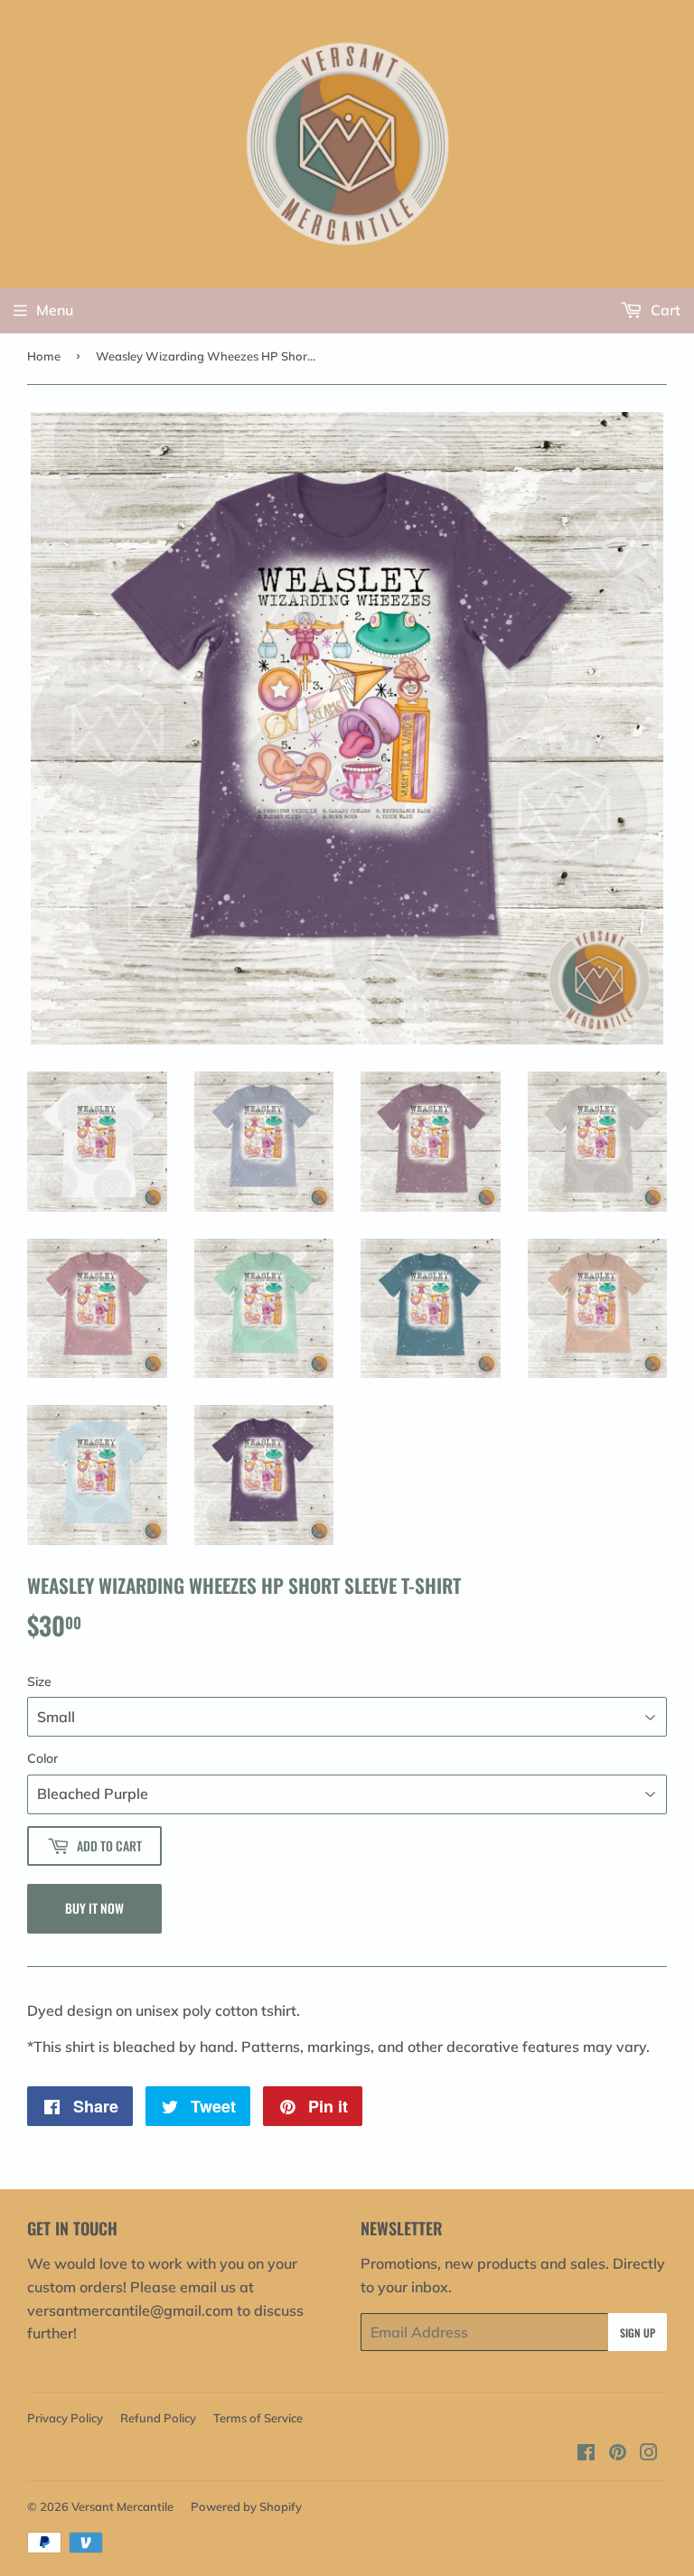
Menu (55, 310)
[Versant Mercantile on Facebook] (586, 2454)
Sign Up (638, 2332)
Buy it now (94, 1908)
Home (44, 356)
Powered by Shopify (246, 2506)
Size (39, 1681)
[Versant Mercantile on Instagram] (649, 2454)
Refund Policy (158, 2418)
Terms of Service (258, 2418)
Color (42, 1758)
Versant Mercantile (122, 2506)
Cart (664, 310)
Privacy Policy (65, 2418)
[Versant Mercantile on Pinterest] (618, 2454)
